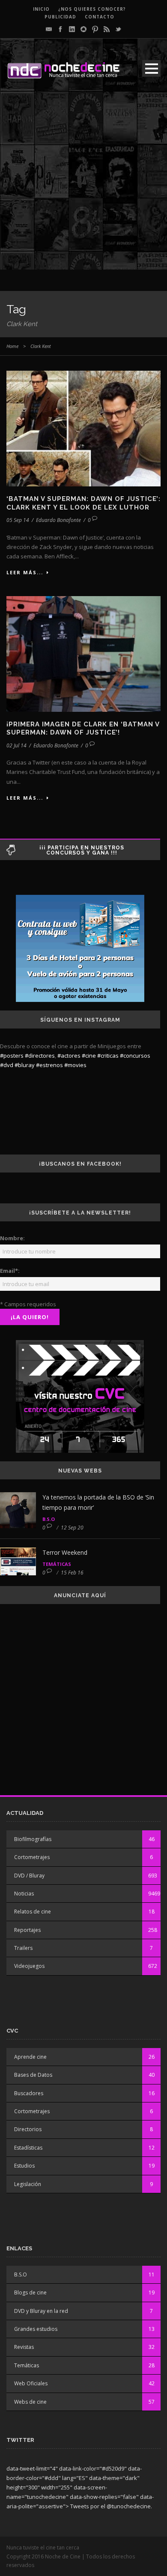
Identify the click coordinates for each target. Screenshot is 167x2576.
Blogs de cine (30, 2293)
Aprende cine (30, 2057)
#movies (75, 1065)
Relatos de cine (33, 1912)
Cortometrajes (32, 1857)
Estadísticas (28, 2148)
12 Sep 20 (72, 1528)
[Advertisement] (83, 186)
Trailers (23, 1948)
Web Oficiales (31, 2383)
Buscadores (29, 2093)
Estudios (24, 2166)
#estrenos (49, 1065)
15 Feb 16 (72, 1573)
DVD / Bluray (29, 1876)
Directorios (28, 2129)
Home (12, 346)
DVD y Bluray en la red (41, 2311)
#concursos (135, 1056)
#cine (89, 1056)
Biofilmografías (33, 1839)
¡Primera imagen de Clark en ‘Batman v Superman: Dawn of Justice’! (83, 729)
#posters (12, 1056)
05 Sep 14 (18, 520)
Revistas (24, 2347)
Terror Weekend (65, 1552)
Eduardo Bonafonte (58, 520)
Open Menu (151, 68)
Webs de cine (30, 2402)
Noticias (24, 1894)
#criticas (108, 1056)
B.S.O (49, 1519)
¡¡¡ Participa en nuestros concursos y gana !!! (82, 850)
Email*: (10, 1271)
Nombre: (12, 1238)
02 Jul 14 (16, 745)
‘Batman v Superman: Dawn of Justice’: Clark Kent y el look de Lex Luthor (83, 503)
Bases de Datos (33, 2075)
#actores (69, 1056)
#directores (40, 1056)
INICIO (41, 9)
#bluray (25, 1065)
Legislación (28, 2184)
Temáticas (57, 1564)
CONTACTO (100, 17)
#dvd (7, 1065)
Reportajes (27, 1930)
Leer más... (25, 572)
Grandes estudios (36, 2329)
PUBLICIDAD (60, 17)
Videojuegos (29, 1966)
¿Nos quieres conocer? (92, 9)
